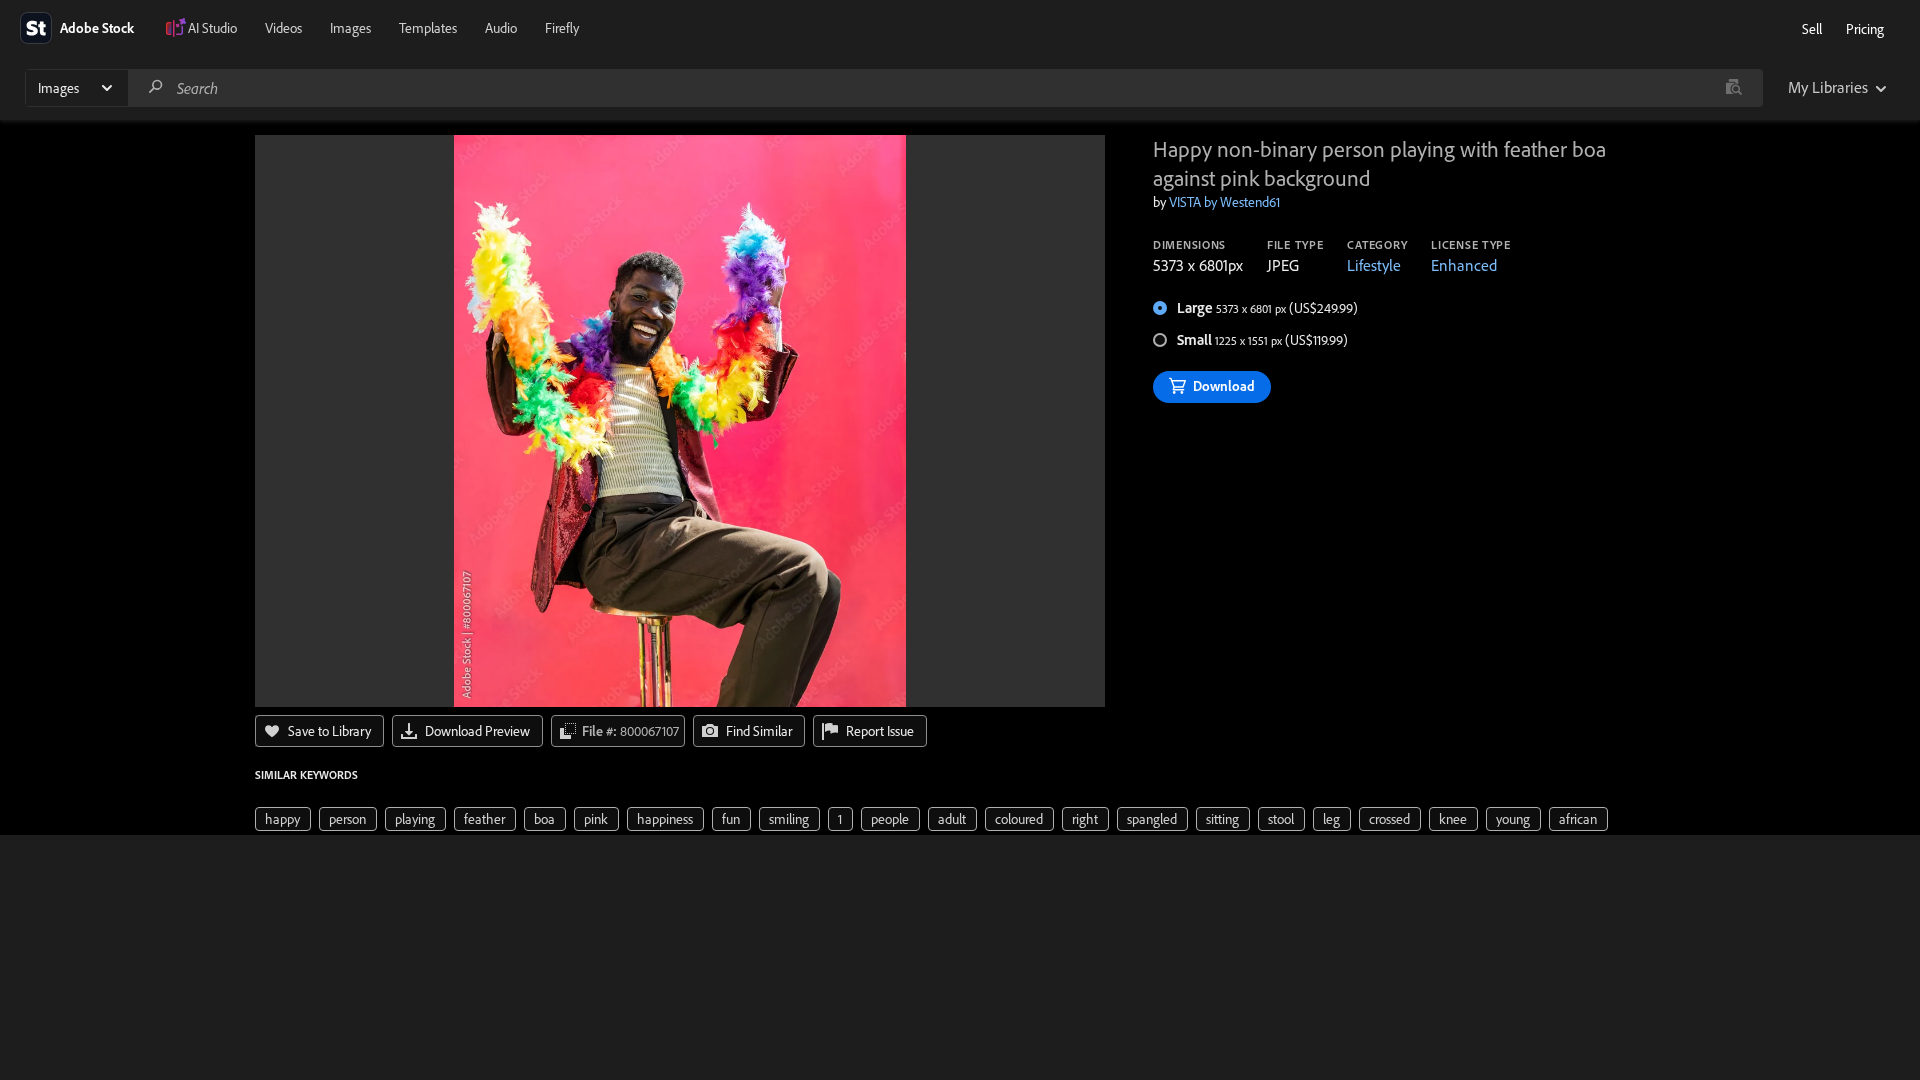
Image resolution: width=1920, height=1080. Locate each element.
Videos (283, 28)
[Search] (156, 87)
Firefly (562, 28)
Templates (428, 28)
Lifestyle (1374, 265)
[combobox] (945, 88)
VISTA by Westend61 (1224, 202)
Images (350, 28)
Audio (501, 28)
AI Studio (212, 28)
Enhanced (1464, 265)
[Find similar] (1733, 88)
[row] (283, 819)
